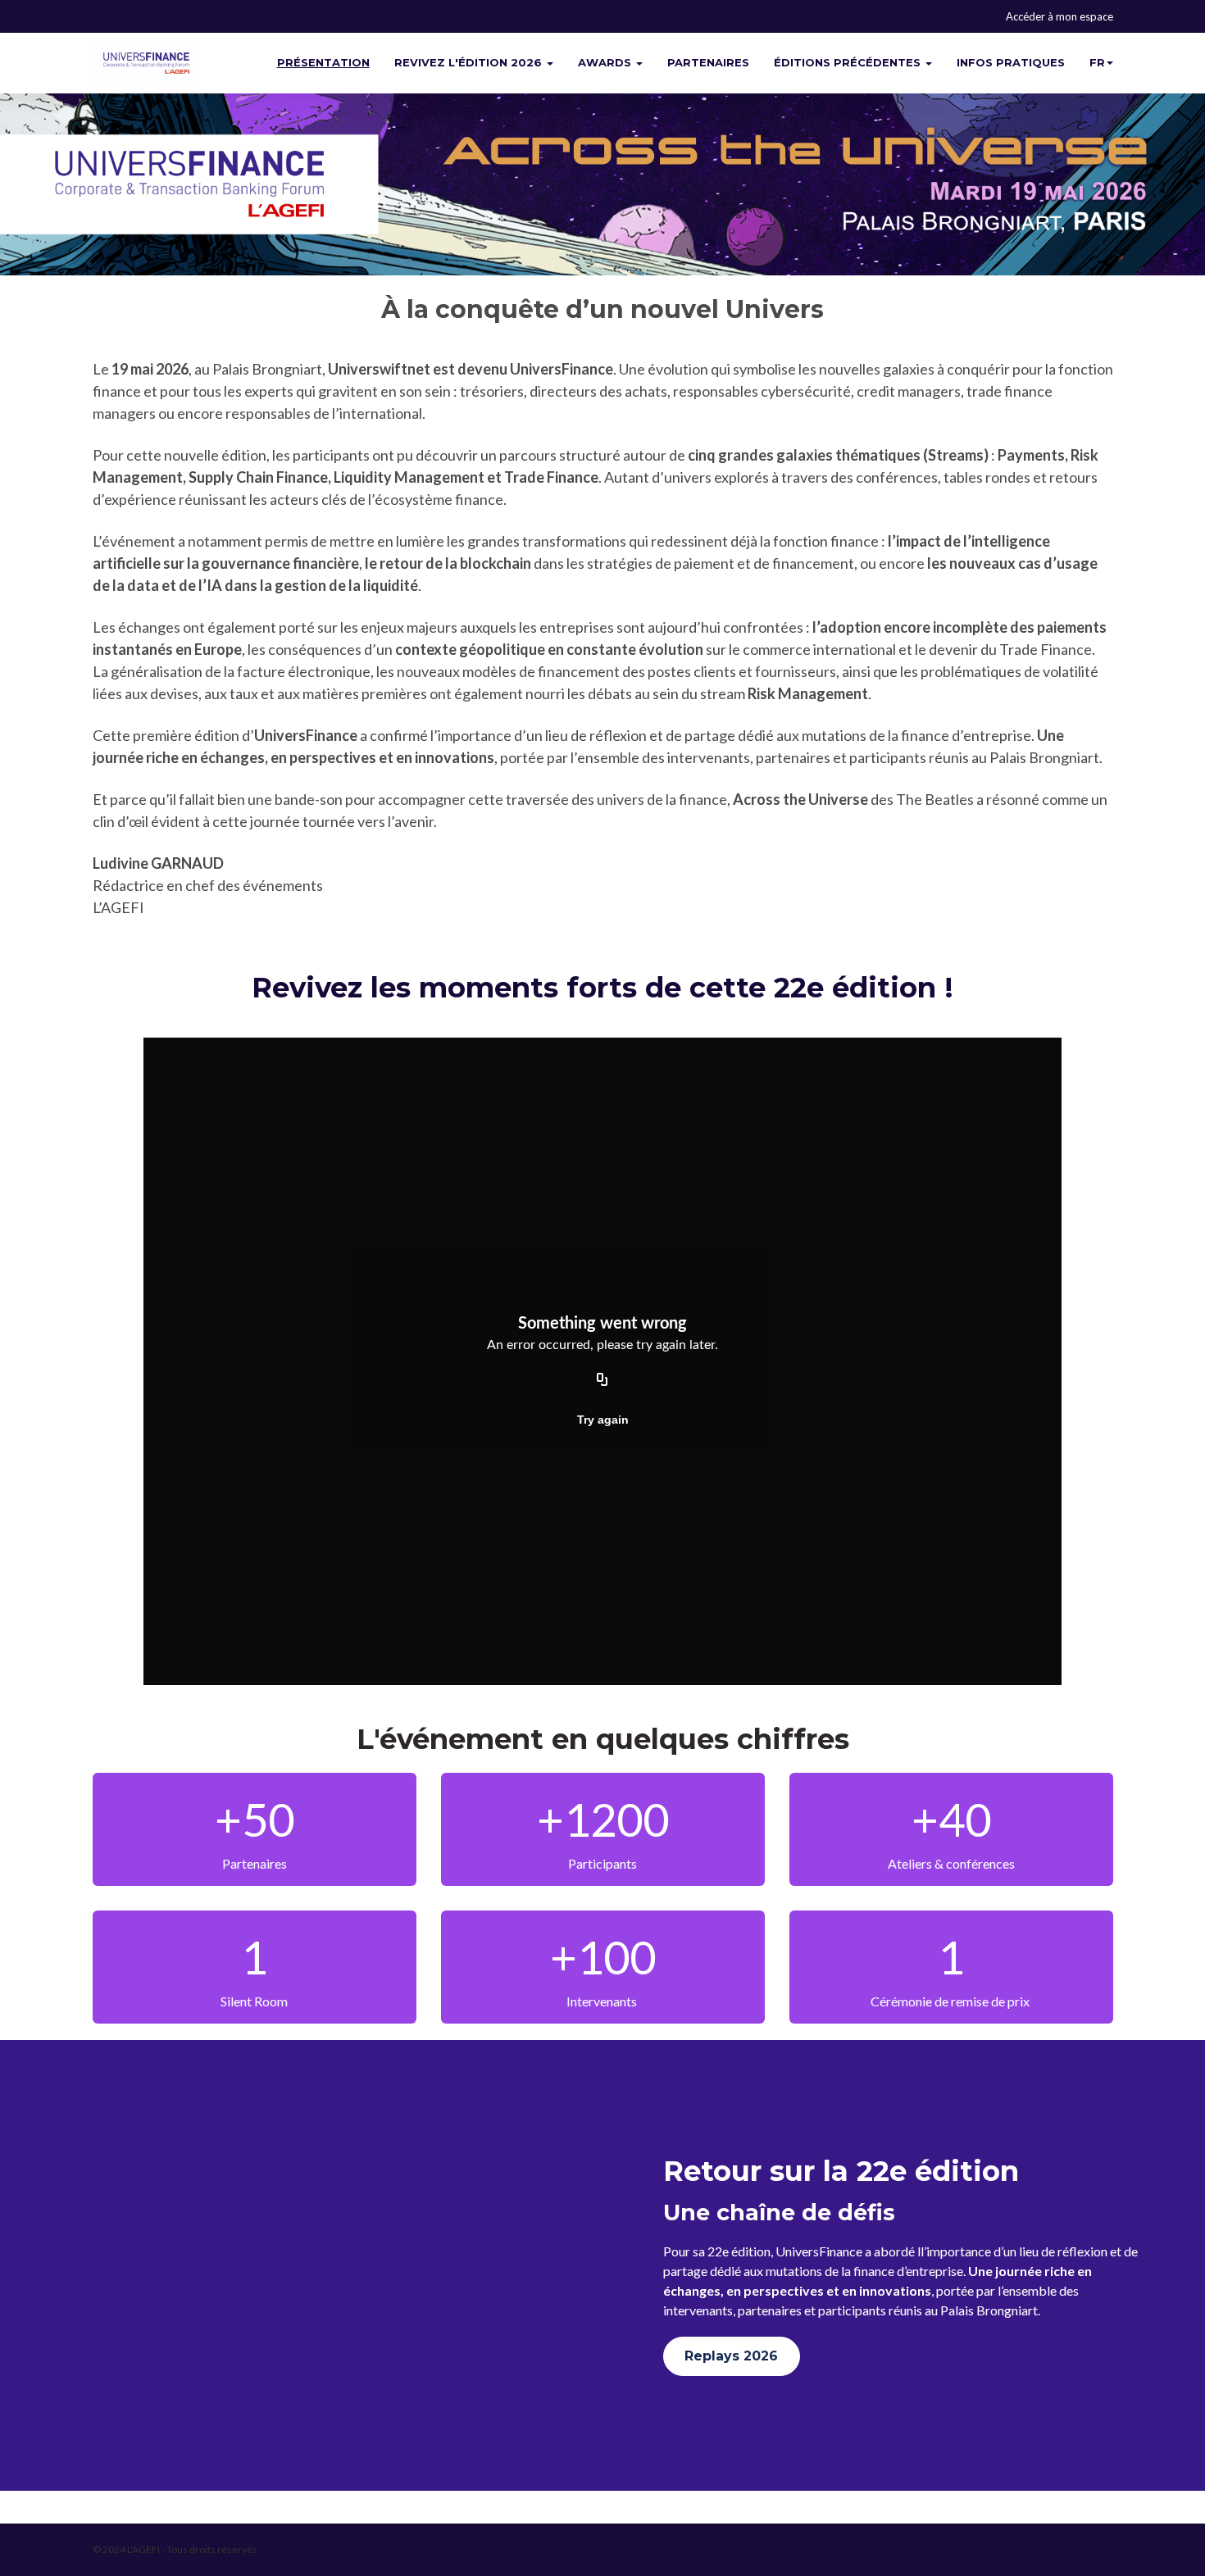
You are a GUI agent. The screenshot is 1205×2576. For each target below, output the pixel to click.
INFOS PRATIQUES (1011, 62)
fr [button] (1097, 62)
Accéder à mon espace (1059, 16)
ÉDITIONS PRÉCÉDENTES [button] (849, 62)
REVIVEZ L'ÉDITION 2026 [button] (470, 62)
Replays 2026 (731, 2356)
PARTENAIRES (708, 62)
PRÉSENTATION (323, 62)
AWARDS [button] (606, 62)
